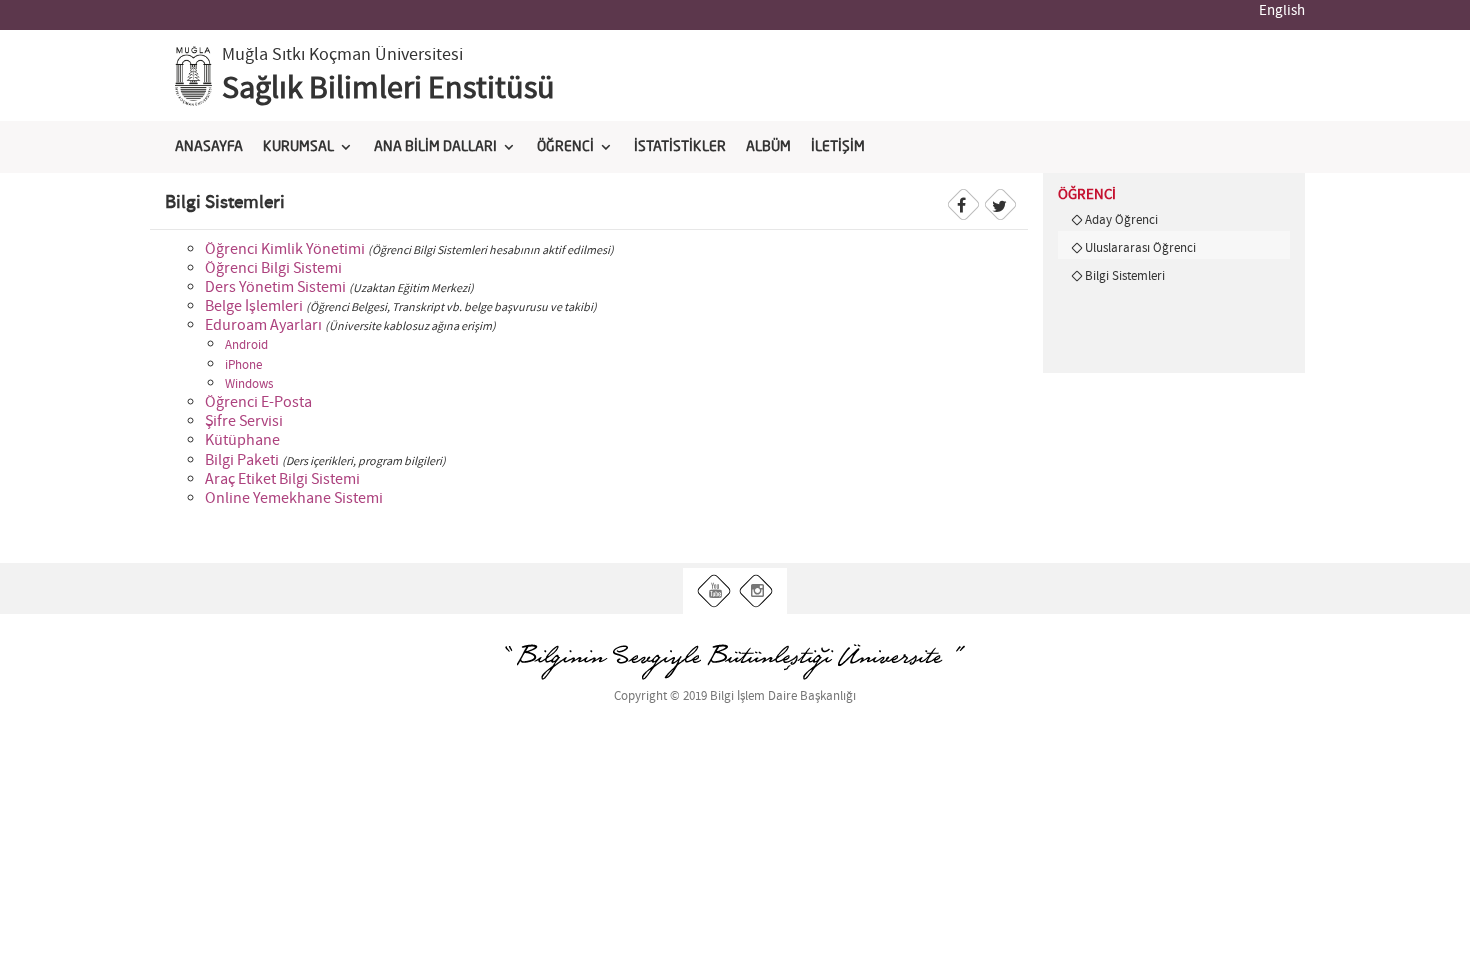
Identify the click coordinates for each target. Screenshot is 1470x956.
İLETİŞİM (838, 147)
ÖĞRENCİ (565, 147)
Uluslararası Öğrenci (1140, 248)
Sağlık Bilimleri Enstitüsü (388, 89)
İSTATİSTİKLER (680, 147)
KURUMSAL (298, 147)
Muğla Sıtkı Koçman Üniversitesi (342, 55)
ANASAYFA (209, 147)
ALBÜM (768, 147)
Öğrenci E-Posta (258, 402)
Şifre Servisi (244, 421)
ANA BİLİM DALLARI (435, 147)
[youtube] (714, 591)
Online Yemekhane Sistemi (294, 498)
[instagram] (756, 591)
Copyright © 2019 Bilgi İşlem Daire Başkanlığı (735, 696)
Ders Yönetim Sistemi (275, 287)
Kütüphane (242, 440)
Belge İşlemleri (254, 306)
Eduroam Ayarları (263, 325)
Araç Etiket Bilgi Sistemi (282, 479)
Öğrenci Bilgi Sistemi (273, 268)
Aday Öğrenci (1121, 220)
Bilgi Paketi (242, 460)
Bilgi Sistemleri (1125, 276)
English (1282, 11)
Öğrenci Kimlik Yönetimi (285, 249)
